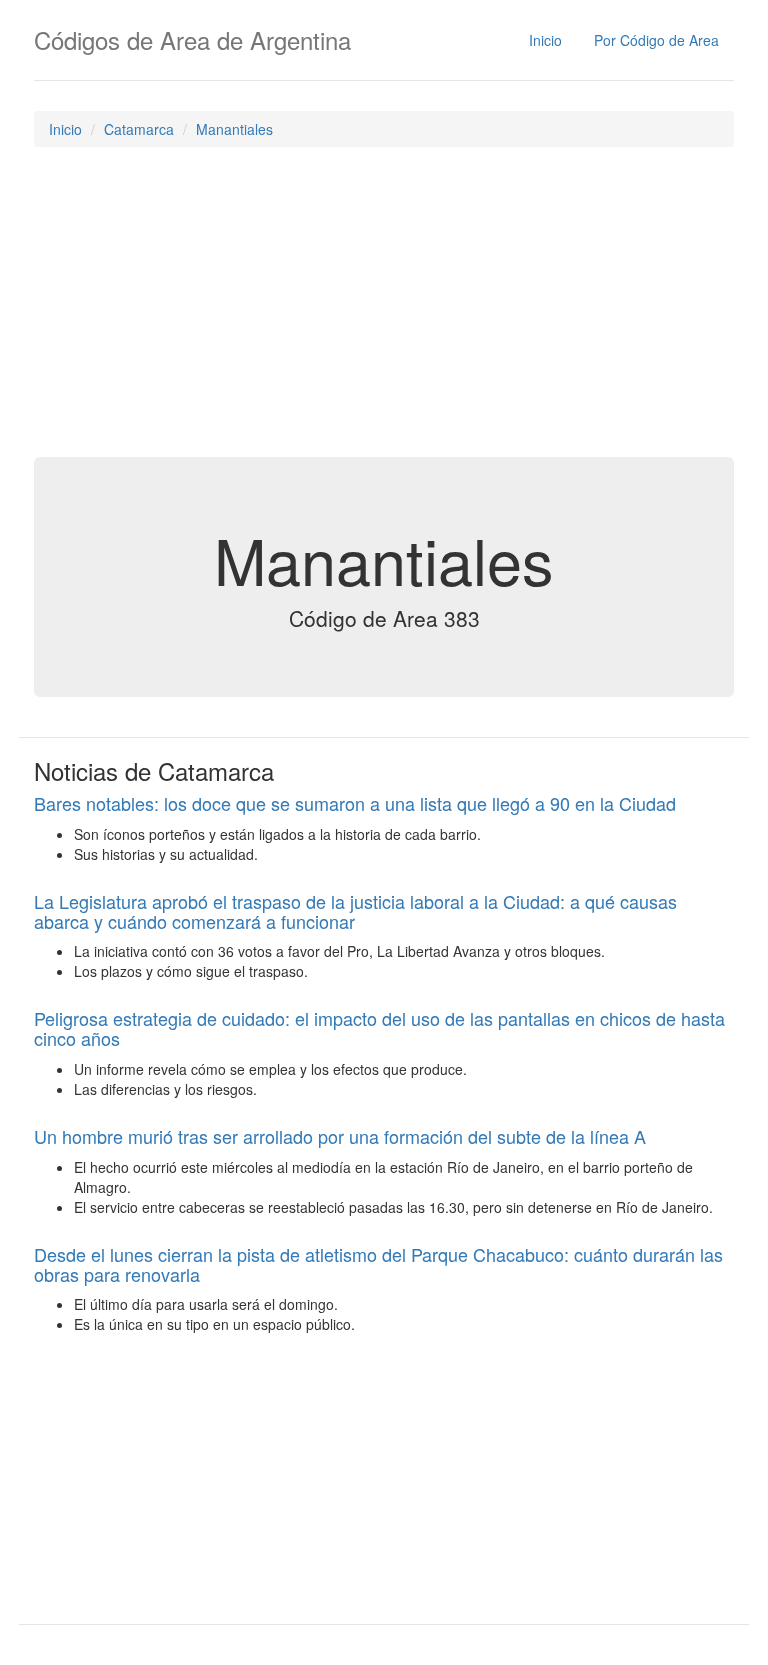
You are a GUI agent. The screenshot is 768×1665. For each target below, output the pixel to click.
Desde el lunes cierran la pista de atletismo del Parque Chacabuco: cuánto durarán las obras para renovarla (378, 1264)
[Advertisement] (384, 307)
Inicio (545, 40)
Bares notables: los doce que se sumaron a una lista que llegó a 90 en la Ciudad (355, 803)
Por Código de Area (656, 40)
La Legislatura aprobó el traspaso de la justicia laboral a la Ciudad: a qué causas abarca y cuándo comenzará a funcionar (355, 911)
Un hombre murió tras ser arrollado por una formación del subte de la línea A (340, 1136)
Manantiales (234, 129)
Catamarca (139, 129)
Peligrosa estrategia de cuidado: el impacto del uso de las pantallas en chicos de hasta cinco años (379, 1028)
